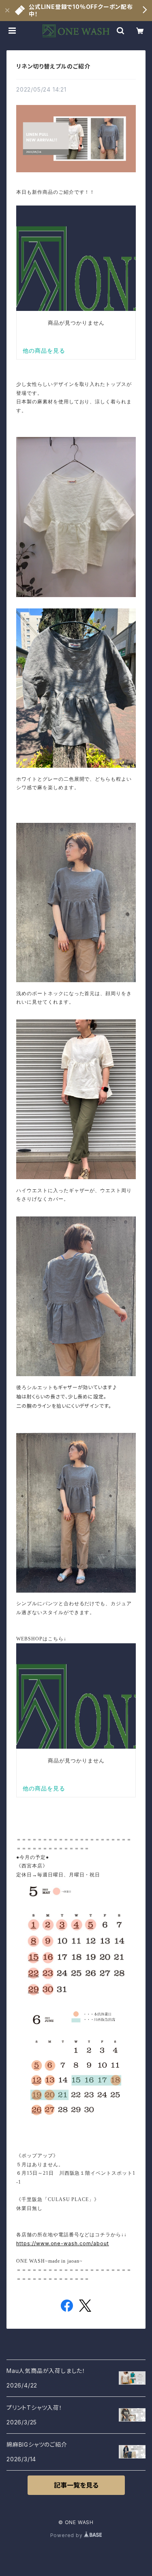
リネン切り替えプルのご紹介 (53, 66)
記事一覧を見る (76, 2485)
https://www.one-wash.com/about (63, 2243)
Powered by (67, 2535)
